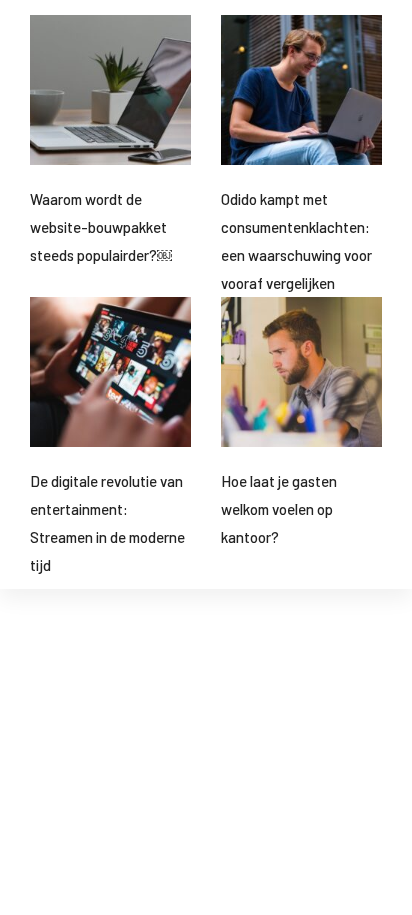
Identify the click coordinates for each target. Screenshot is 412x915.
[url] (110, 90)
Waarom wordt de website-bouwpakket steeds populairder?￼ (101, 227)
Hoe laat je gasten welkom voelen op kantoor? (279, 509)
